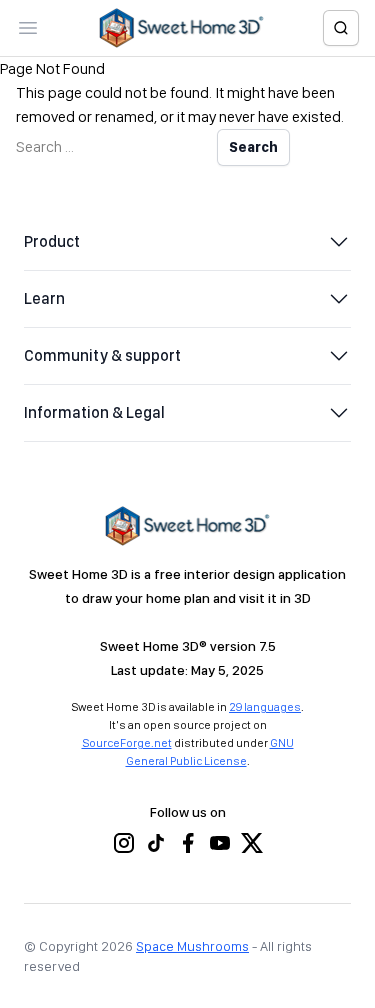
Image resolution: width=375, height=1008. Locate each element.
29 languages (265, 707)
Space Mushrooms (192, 946)
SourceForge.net (127, 743)
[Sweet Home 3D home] (182, 28)
